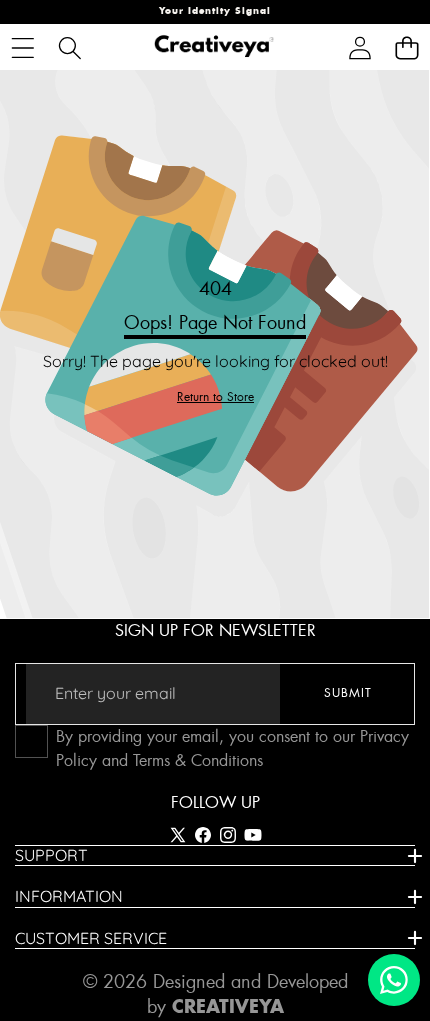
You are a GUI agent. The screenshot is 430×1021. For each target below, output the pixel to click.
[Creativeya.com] (214, 48)
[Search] (69, 47)
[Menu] (22, 47)
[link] (215, 397)
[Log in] (359, 47)
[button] (406, 47)
